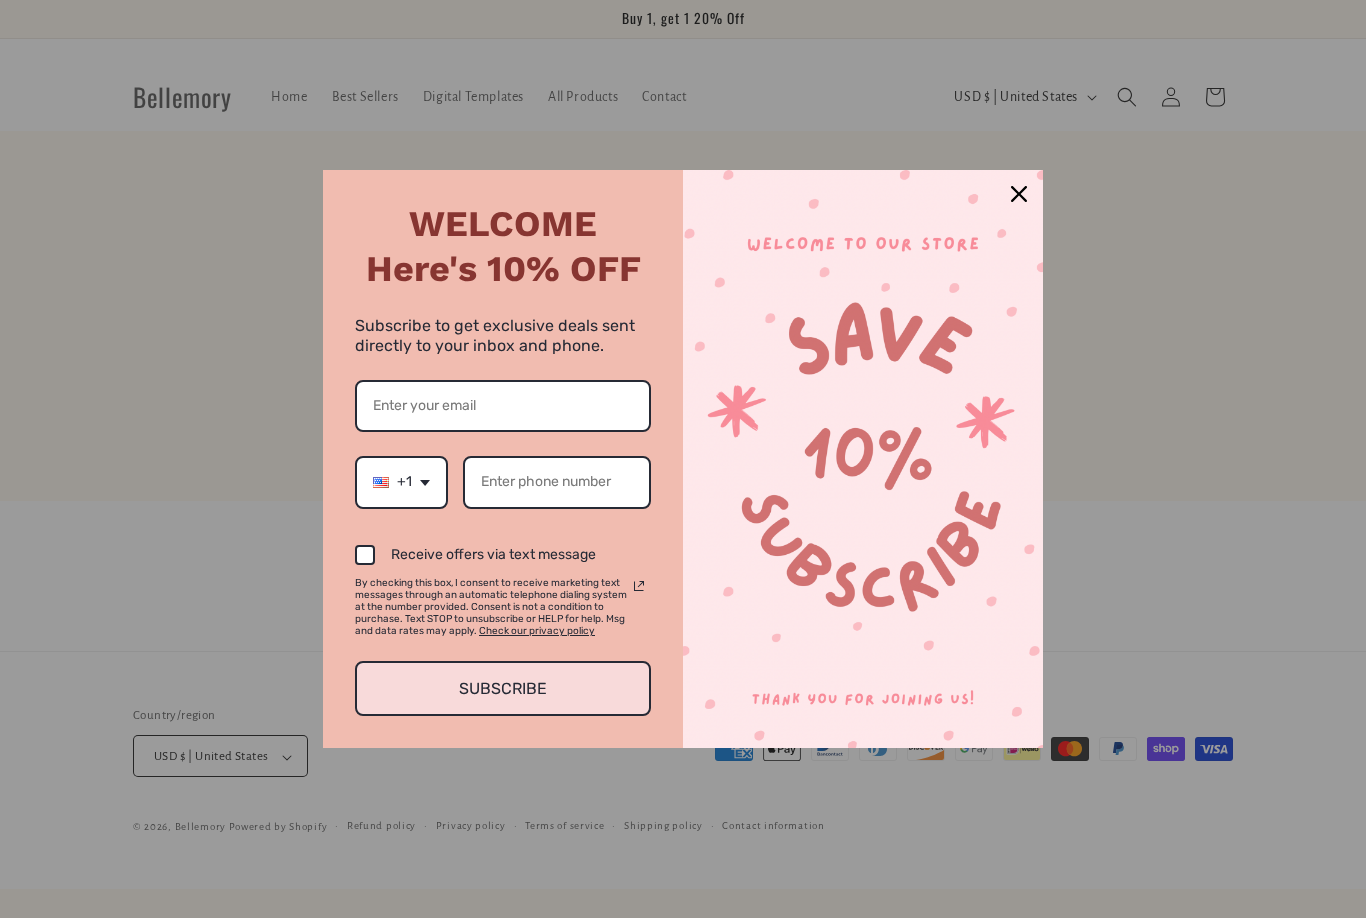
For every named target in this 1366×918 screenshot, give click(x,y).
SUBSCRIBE (503, 688)
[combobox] (401, 482)
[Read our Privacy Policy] (639, 586)
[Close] (1019, 194)
